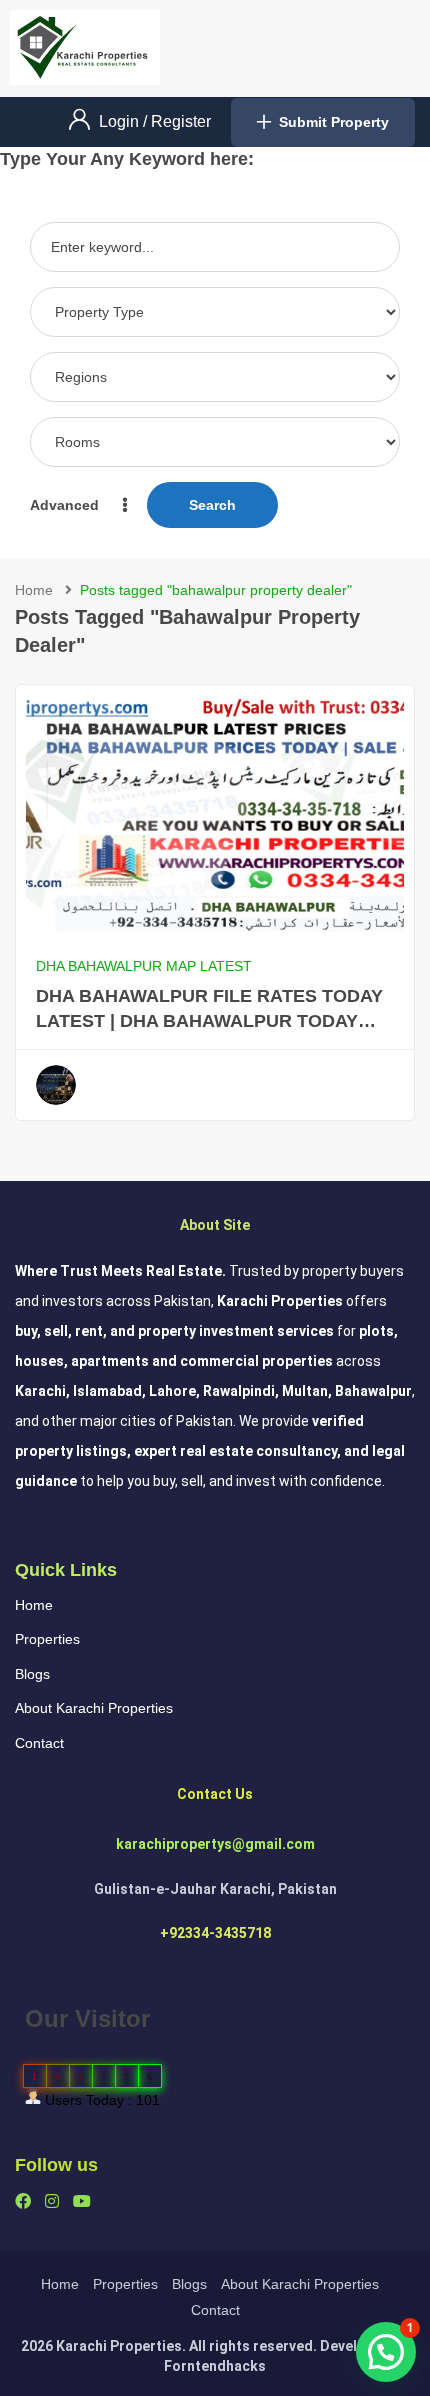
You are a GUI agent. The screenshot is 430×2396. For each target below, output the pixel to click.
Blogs (32, 1674)
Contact (39, 1743)
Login (121, 121)
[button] (386, 2352)
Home (34, 590)
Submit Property (334, 122)
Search (212, 505)
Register (181, 121)
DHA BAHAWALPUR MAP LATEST (144, 966)
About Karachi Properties (94, 1708)
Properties (47, 1639)
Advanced (66, 505)
